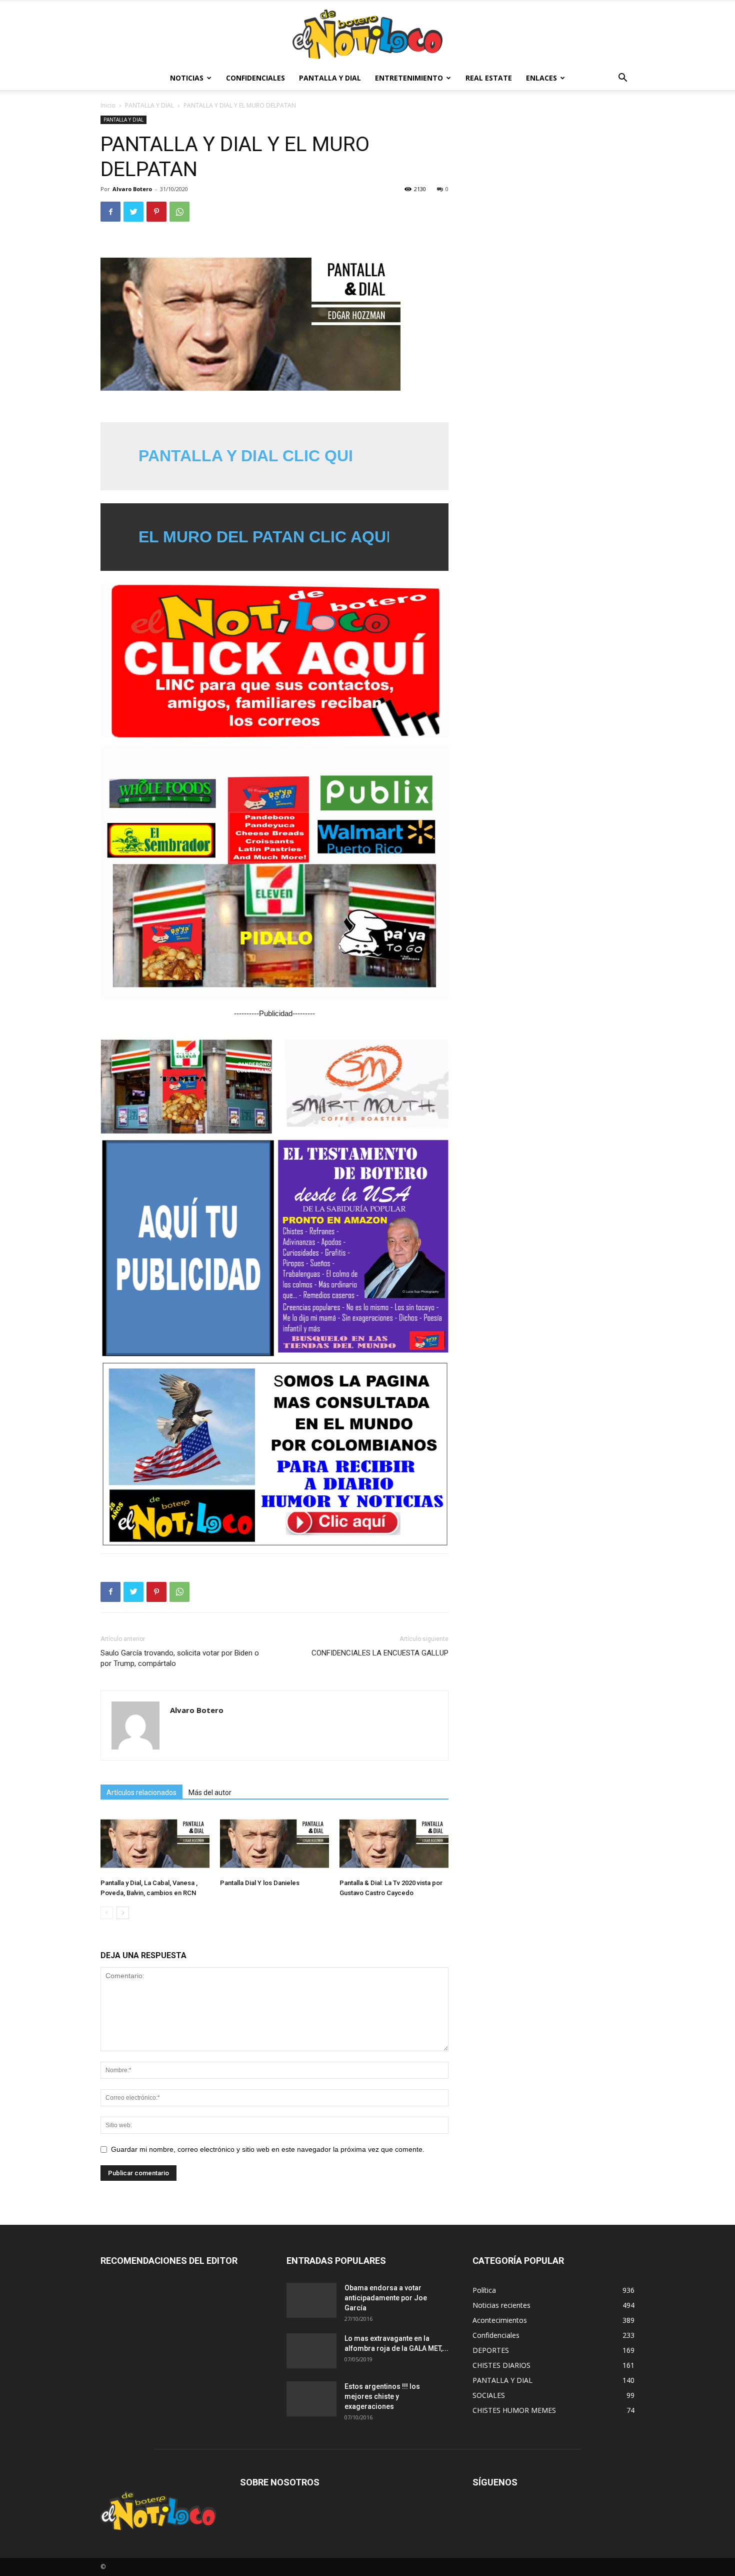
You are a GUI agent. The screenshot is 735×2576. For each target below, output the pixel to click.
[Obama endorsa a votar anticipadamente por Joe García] (311, 2300)
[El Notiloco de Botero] (367, 34)
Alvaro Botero (132, 189)
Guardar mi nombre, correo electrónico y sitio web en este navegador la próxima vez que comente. (268, 2149)
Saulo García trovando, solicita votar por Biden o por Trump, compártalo (180, 1658)
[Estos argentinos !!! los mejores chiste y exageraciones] (311, 2399)
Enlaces (541, 78)
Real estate (489, 78)
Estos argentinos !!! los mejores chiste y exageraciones (382, 2396)
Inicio (108, 105)
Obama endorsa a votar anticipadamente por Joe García (386, 2298)
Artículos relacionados (141, 1793)
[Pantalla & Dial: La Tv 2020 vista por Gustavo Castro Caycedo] (394, 1844)
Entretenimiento (409, 78)
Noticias (187, 78)
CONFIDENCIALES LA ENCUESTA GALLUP (380, 1653)
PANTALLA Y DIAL (330, 78)
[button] (622, 79)
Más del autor (210, 1793)
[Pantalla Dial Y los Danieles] (274, 1844)
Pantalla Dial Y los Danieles (260, 1883)
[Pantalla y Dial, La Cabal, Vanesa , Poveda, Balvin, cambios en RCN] (155, 1844)
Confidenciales (255, 78)
